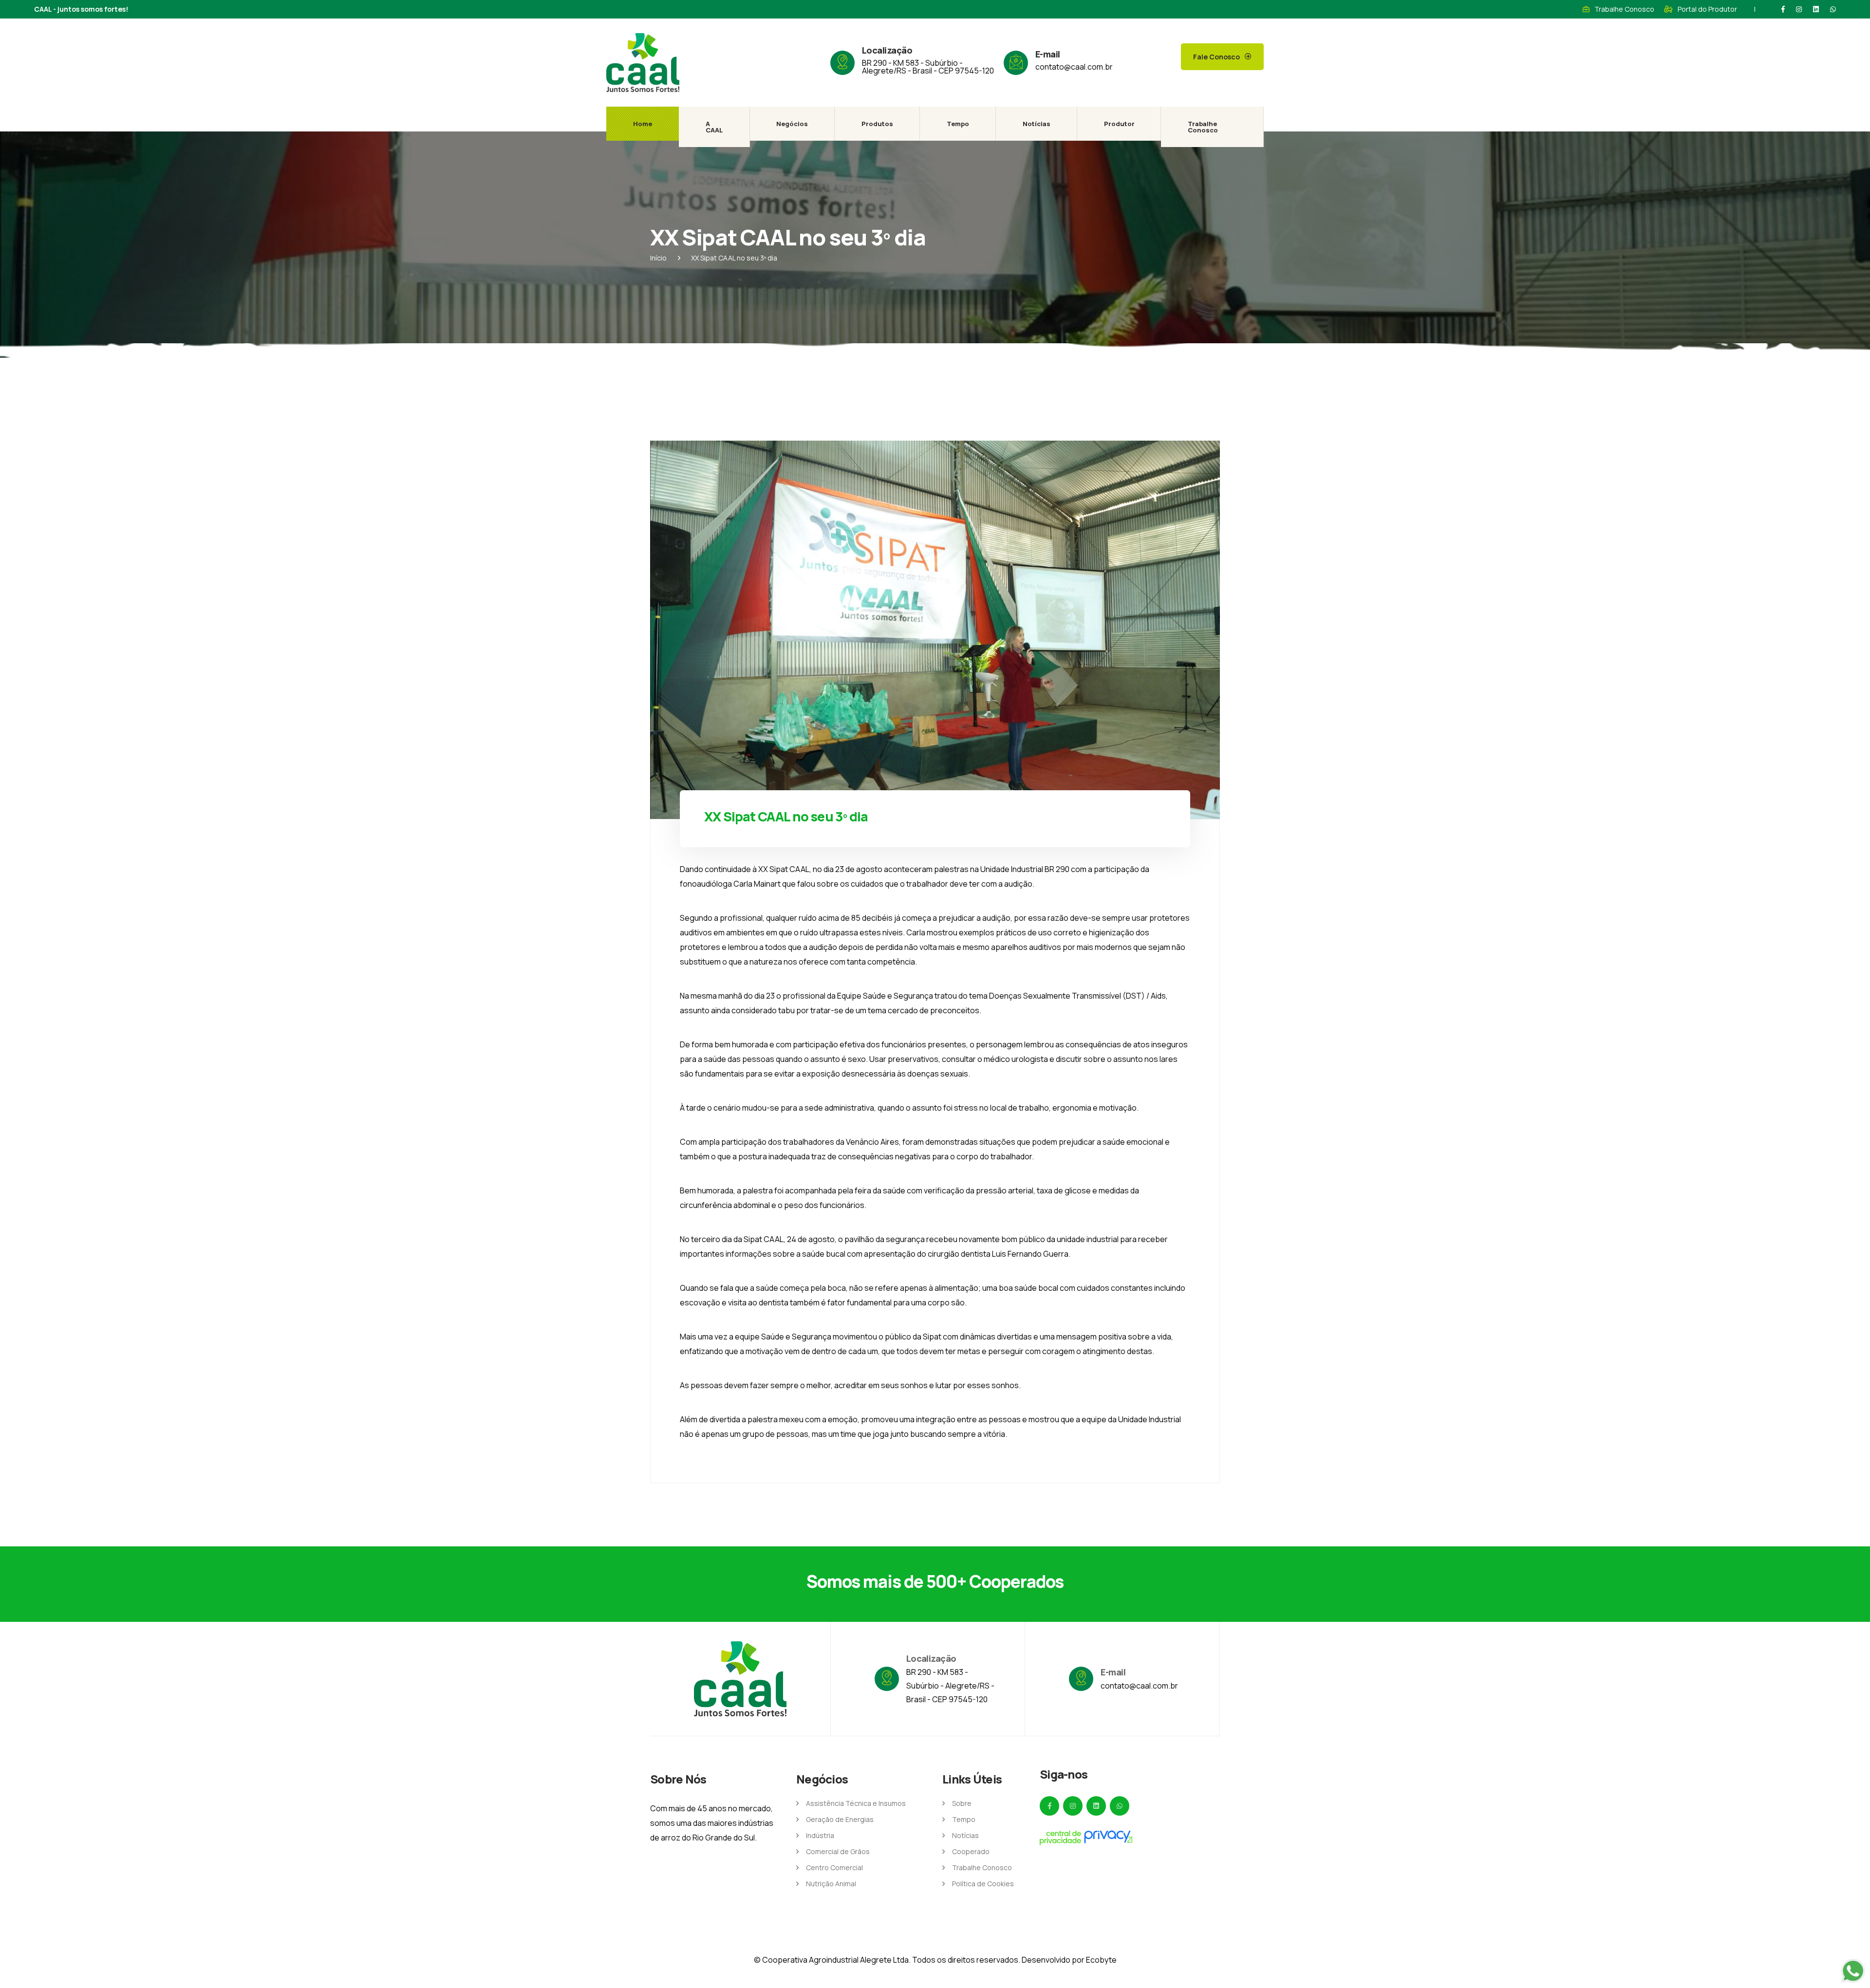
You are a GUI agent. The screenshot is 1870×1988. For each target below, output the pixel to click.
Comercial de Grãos (838, 1851)
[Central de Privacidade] (1086, 1838)
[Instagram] (1799, 9)
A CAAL (714, 127)
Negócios (792, 124)
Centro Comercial (834, 1867)
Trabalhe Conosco (1624, 9)
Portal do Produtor (1707, 9)
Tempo (958, 124)
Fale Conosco (1216, 57)
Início (658, 258)
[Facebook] (1783, 9)
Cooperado (971, 1851)
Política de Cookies (983, 1884)
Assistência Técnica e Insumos (856, 1803)
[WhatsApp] (1833, 9)
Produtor (1119, 124)
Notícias (1037, 124)
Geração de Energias (840, 1819)
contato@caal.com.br (1074, 67)
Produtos (877, 124)
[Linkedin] (1816, 9)
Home (643, 124)
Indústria (820, 1835)
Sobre (962, 1803)
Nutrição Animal (831, 1884)
